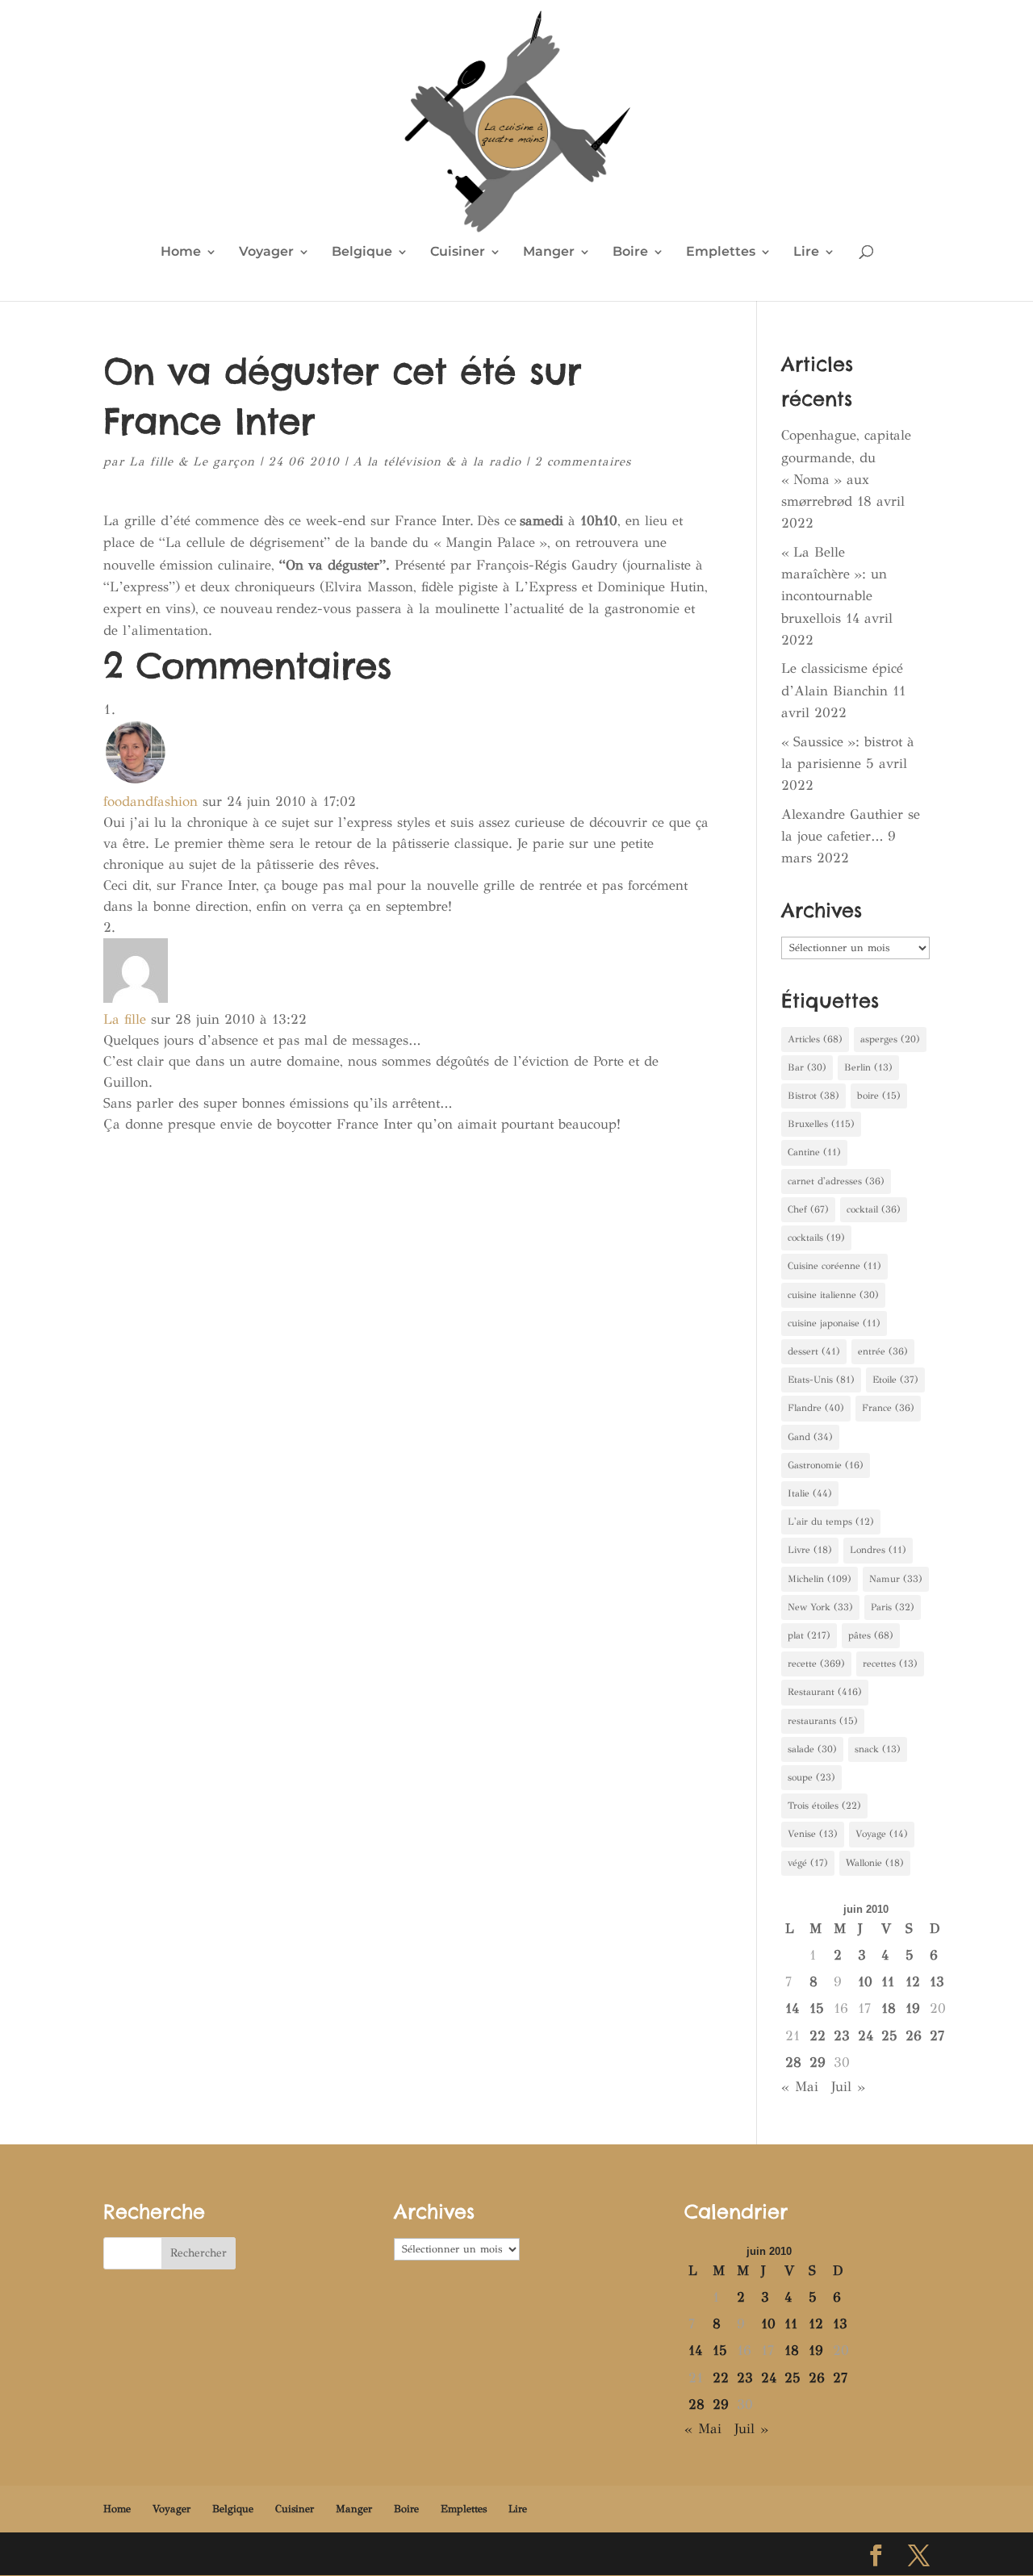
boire (879, 1096)
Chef (808, 1209)
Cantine (814, 1152)
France (888, 1408)
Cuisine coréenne (834, 1266)
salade (812, 1749)
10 (865, 1982)
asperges (890, 1039)
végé (808, 1863)
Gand (810, 1437)
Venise (813, 1834)
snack (878, 1749)
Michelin (820, 1579)
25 (889, 2036)
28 (793, 2062)
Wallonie (875, 1863)
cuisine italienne (833, 1295)
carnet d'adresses (836, 1181)
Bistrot (813, 1096)
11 (888, 1982)
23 (842, 2036)
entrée (883, 1351)
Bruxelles (821, 1124)
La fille (125, 1019)
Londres (878, 1550)
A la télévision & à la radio (437, 461)
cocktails (816, 1238)
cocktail (874, 1209)
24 (866, 2036)
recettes (890, 1664)
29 (818, 2062)
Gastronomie (826, 1465)
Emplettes (721, 253)
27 (937, 2036)
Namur (896, 1579)
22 (818, 2036)
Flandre (816, 1408)
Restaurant (825, 1692)
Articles (815, 1039)
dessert (814, 1351)
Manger (549, 253)
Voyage (882, 1834)
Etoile (895, 1380)
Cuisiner (458, 253)
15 (817, 2008)
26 (914, 2036)
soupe (811, 1777)
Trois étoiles (824, 1806)
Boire (630, 253)
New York (820, 1607)
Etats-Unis (821, 1380)
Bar (807, 1067)
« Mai (800, 2087)
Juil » (848, 2087)
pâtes (871, 1635)
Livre (810, 1550)
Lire (806, 253)
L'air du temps (831, 1522)
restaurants (823, 1721)
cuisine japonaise (834, 1323)
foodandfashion (151, 802)
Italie (810, 1493)
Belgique (362, 253)
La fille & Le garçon (192, 461)
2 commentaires (583, 461)
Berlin (868, 1067)
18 (889, 2008)
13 (937, 1982)
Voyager (266, 253)
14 (792, 2008)
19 (913, 2008)
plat (809, 1635)
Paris (893, 1607)
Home (181, 253)
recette (816, 1664)
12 (913, 1982)
